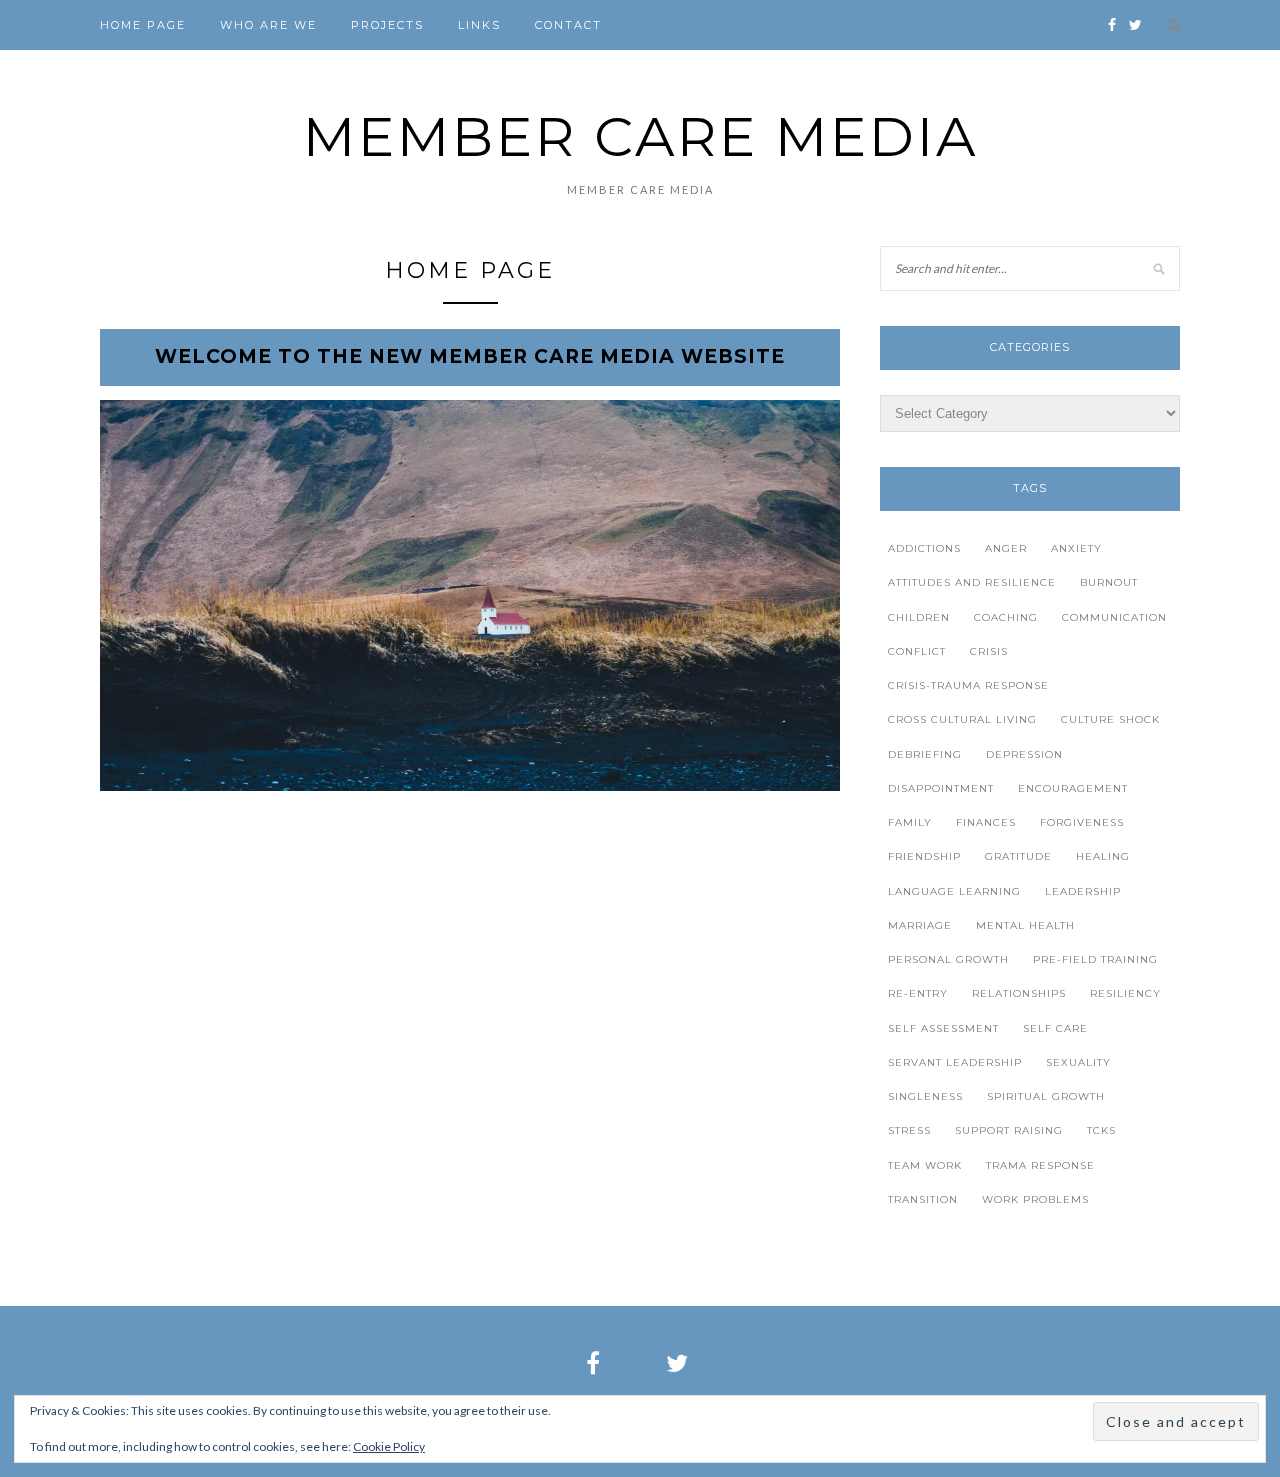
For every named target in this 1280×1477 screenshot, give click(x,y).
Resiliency (1125, 993)
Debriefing (925, 754)
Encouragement (1073, 788)
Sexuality (1078, 1062)
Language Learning (954, 891)
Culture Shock (1110, 719)
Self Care (1055, 1028)
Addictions (924, 548)
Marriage (920, 925)
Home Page (143, 25)
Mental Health (1025, 925)
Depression (1024, 754)
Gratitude (1018, 856)
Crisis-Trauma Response (968, 685)
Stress (909, 1130)
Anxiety (1076, 548)
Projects (387, 25)
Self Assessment (943, 1028)
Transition (923, 1199)
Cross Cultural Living (962, 719)
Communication (1114, 617)
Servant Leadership (955, 1062)
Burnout (1109, 582)
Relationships (1019, 993)
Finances (986, 822)
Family (910, 822)
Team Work (925, 1165)
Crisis (989, 651)
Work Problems (1035, 1199)
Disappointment (941, 788)
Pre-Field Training (1095, 959)
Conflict (917, 651)
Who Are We (268, 25)
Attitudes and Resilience (972, 582)
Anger (1006, 548)
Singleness (925, 1096)
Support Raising (1009, 1130)
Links (479, 25)
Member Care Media (640, 136)
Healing (1103, 856)
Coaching (1006, 617)
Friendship (924, 856)
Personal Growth (948, 959)
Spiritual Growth (1046, 1096)
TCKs (1101, 1130)
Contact (568, 25)
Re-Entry (918, 993)
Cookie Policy (389, 1446)
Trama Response (1040, 1165)
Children (919, 617)
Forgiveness (1082, 822)
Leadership (1083, 891)
